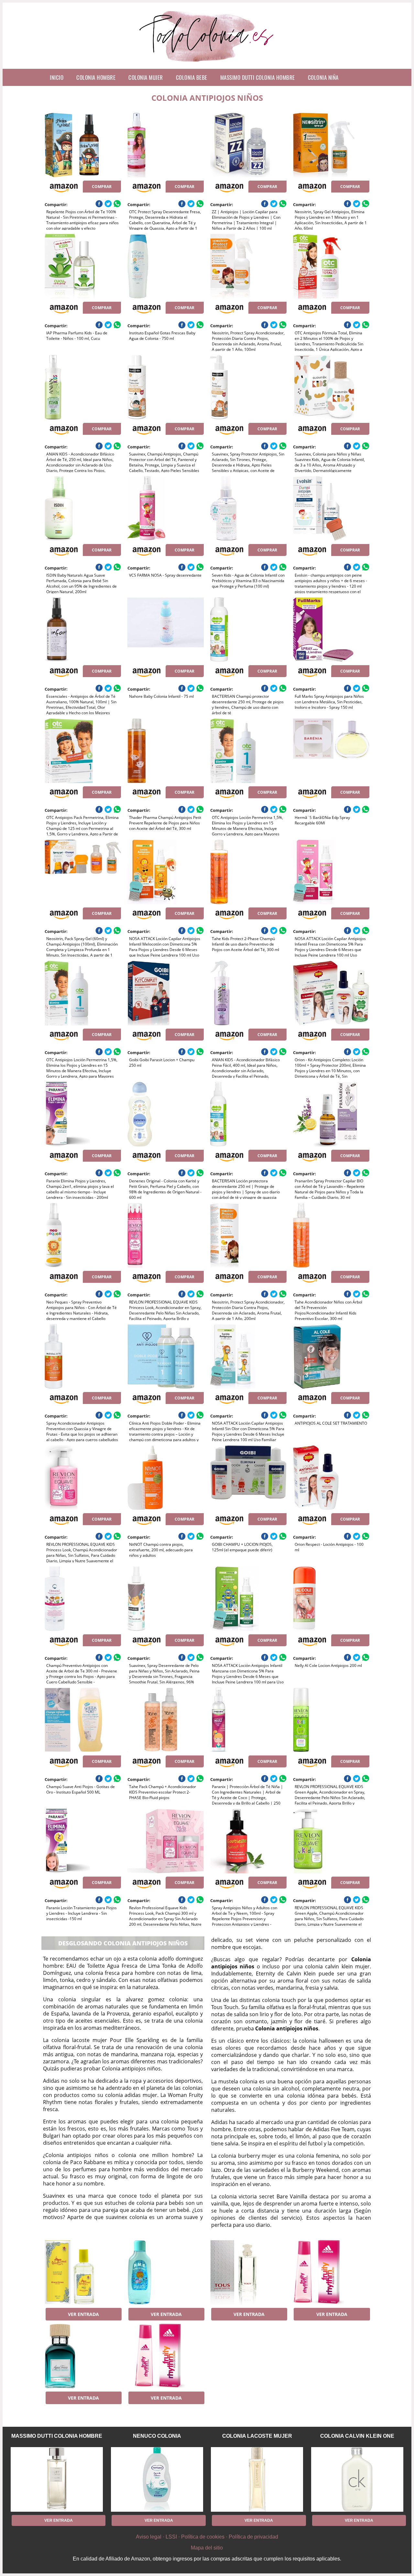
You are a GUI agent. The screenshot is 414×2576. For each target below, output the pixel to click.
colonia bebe (192, 77)
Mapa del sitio (207, 2548)
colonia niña (323, 77)
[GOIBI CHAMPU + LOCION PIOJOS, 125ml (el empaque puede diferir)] (248, 1478)
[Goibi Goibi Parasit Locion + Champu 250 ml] (165, 993)
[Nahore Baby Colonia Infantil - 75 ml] (165, 630)
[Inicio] (207, 64)
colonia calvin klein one (357, 2436)
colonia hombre (96, 77)
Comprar (102, 187)
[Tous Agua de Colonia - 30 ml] (248, 2272)
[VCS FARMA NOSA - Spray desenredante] (165, 508)
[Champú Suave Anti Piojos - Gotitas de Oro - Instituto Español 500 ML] (83, 1720)
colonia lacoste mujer (257, 2436)
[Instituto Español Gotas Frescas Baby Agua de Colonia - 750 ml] (165, 266)
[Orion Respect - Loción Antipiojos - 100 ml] (331, 1478)
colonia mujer (146, 77)
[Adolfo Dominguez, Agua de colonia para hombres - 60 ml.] (83, 2356)
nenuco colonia (157, 2436)
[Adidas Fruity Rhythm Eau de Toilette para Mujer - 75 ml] (331, 2272)
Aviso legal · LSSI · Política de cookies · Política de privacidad (207, 2537)
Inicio (57, 77)
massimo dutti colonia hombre (258, 77)
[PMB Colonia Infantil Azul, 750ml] (165, 2272)
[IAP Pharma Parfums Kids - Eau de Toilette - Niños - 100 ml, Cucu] (83, 266)
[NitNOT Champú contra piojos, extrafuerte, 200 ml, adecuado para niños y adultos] (165, 1478)
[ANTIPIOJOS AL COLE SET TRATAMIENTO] (331, 1356)
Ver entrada (83, 2314)
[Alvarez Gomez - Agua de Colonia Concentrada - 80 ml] (83, 2272)
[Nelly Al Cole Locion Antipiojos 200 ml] (331, 1599)
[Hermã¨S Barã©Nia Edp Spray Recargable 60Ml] (331, 751)
